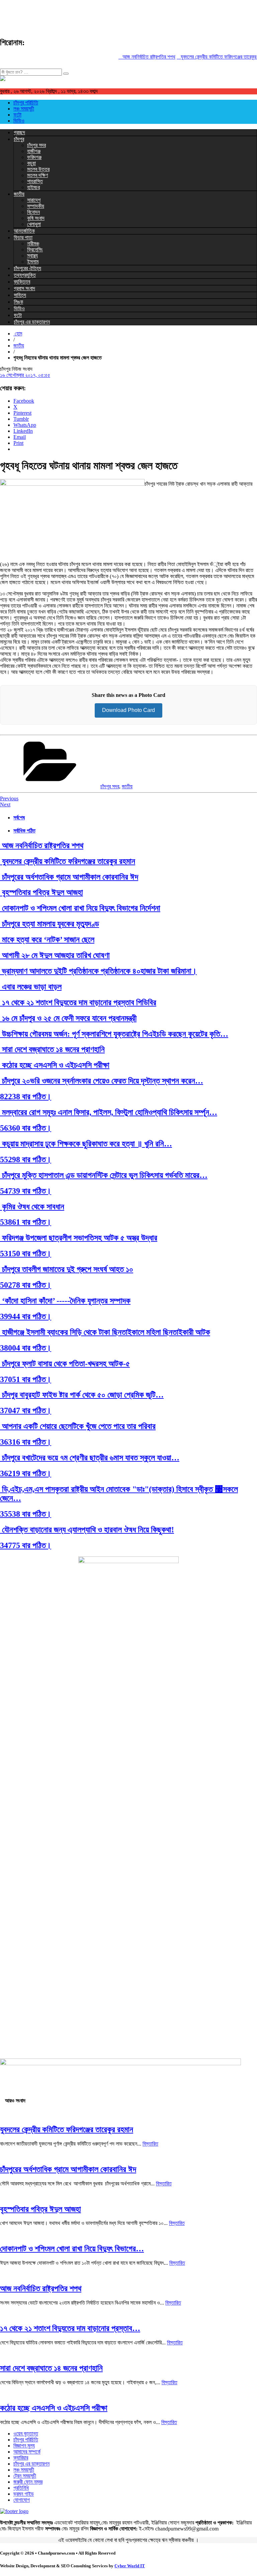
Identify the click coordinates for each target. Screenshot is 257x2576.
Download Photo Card (128, 710)
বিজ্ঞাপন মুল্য (24, 2446)
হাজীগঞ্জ (34, 151)
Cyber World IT (130, 2566)
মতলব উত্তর (38, 169)
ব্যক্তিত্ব (22, 282)
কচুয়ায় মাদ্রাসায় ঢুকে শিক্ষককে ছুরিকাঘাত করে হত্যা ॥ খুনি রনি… (86, 1144)
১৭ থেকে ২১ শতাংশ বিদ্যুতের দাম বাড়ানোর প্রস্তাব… (70, 2328)
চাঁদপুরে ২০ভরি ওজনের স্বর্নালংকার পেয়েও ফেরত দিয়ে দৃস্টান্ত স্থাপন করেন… (102, 1081)
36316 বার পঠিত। (26, 1442)
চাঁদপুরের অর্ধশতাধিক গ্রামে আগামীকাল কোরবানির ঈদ (69, 877)
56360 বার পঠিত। (26, 1128)
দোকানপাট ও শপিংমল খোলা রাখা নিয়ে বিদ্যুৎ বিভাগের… (72, 2249)
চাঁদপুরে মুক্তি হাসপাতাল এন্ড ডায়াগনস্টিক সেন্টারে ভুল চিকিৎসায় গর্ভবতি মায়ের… (104, 1175)
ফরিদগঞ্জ (34, 157)
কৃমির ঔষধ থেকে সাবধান (32, 1207)
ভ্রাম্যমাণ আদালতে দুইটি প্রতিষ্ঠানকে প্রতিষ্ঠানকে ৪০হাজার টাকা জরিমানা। (98, 971)
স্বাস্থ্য (32, 256)
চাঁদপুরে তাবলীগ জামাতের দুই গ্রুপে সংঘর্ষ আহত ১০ (67, 1269)
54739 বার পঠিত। (26, 1191)
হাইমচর (33, 187)
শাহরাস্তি (35, 181)
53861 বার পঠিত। (26, 1222)
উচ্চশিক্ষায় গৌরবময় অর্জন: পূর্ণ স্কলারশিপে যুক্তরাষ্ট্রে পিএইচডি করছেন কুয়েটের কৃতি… (114, 1034)
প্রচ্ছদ (19, 132)
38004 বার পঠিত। (26, 1348)
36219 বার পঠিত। (26, 1473)
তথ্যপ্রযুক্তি (25, 275)
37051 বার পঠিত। (26, 1379)
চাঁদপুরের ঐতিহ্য (27, 268)
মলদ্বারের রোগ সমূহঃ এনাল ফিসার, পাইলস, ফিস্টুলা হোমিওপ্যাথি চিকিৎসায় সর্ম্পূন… (109, 1112)
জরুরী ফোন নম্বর (28, 2482)
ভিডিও (19, 121)
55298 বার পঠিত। (26, 1159)
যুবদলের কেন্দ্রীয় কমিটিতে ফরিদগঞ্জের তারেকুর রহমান (213, 57)
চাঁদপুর (19, 139)
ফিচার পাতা (23, 237)
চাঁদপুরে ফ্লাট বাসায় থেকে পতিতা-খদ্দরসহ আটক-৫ (65, 1364)
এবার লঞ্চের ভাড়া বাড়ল (31, 987)
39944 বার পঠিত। (26, 1316)
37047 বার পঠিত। (26, 1411)
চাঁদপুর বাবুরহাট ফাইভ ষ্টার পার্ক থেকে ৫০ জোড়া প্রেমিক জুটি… (82, 1395)
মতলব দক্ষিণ (37, 175)
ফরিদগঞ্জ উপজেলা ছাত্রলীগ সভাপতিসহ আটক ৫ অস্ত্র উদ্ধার (79, 1238)
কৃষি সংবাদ (36, 218)
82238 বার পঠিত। (26, 1097)
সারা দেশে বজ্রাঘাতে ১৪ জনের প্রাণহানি (52, 1049)
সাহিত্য (20, 295)
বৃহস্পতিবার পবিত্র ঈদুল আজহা (41, 892)
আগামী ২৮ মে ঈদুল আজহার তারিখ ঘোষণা (55, 955)
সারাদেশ (34, 200)
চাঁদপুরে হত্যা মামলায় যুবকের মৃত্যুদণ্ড (50, 924)
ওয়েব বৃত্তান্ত (26, 2434)
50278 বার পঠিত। (26, 1285)
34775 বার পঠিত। (26, 1545)
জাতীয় (19, 194)
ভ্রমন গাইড (24, 2494)
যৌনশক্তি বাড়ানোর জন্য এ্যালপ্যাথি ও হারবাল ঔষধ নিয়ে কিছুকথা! (87, 1530)
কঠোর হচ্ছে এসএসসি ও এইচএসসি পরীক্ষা (55, 1065)
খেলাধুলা (34, 224)
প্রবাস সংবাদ (24, 288)
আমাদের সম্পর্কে (27, 2452)
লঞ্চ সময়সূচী (24, 109)
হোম (18, 334)
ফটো (17, 115)
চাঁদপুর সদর (36, 145)
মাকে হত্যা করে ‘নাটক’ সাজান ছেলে (47, 940)
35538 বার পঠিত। (26, 1514)
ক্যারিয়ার (21, 2458)
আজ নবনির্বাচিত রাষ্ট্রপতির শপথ (138, 57)
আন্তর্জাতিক (24, 231)
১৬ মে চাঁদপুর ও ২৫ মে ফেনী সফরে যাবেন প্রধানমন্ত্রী (68, 1018)
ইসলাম (33, 262)
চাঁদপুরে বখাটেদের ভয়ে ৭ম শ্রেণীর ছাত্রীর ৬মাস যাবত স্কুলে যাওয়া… (90, 1458)
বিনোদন (33, 212)
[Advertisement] (122, 15)
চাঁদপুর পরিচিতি (26, 103)
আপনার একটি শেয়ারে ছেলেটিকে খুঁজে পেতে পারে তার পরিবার (78, 1426)
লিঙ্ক (18, 302)
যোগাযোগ (22, 2500)
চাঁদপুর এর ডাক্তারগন (32, 322)
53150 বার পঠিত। (26, 1254)
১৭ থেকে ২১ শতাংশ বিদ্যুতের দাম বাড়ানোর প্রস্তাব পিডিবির (78, 1002)
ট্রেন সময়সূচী (25, 2476)
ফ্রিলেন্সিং (35, 250)
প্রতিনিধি (21, 2488)
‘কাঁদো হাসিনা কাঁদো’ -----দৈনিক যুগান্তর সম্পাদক (65, 1301)
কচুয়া (31, 163)
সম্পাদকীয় (36, 206)
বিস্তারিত (150, 2144)
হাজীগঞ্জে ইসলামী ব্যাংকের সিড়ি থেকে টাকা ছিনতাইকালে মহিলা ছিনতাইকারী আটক (105, 1332)
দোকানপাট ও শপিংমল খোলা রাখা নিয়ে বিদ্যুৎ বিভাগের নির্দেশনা (80, 908)
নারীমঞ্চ (33, 244)
